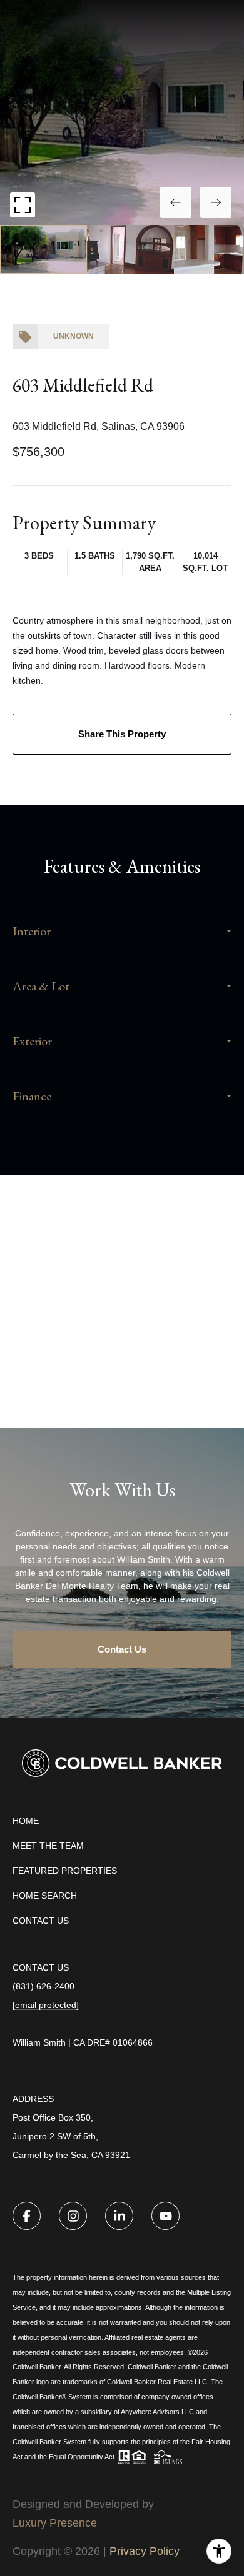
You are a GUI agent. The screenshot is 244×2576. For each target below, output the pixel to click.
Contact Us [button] (122, 1649)
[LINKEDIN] (119, 2216)
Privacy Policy (145, 2551)
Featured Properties (65, 1871)
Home (26, 1821)
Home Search (45, 1896)
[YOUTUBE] (165, 2216)
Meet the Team (48, 1846)
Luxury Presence (55, 2523)
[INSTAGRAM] (73, 2216)
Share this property (122, 734)
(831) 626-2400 (43, 1986)
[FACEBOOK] (27, 2216)
